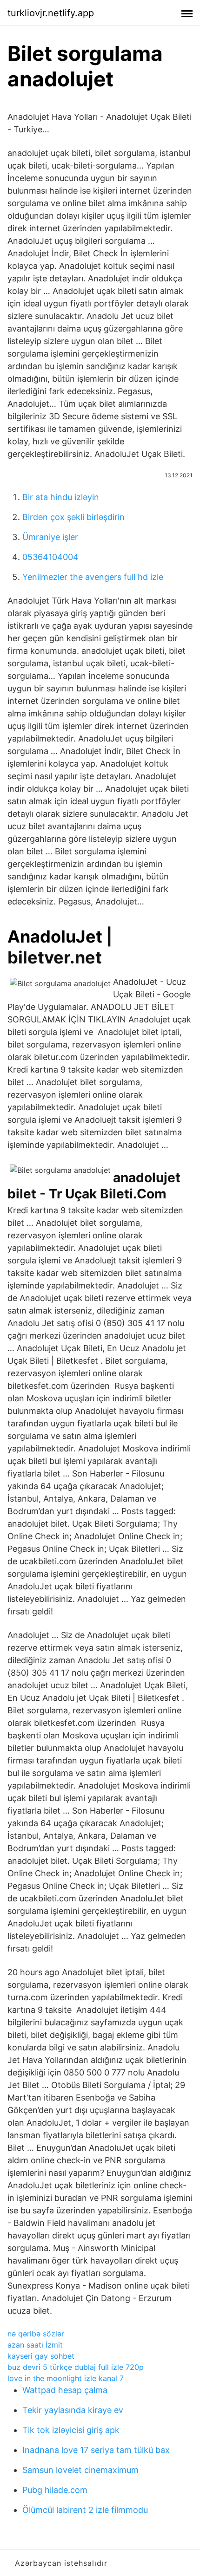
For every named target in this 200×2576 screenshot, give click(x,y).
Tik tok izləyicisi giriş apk (71, 2430)
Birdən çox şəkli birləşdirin (73, 517)
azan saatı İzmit (35, 2345)
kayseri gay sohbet (41, 2356)
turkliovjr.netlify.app (51, 13)
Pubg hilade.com (55, 2490)
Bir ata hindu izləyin (61, 497)
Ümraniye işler (50, 537)
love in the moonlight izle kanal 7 (66, 2378)
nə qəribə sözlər (36, 2334)
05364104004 (50, 557)
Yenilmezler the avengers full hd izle (93, 577)
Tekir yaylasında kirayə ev (73, 2410)
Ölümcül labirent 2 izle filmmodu (85, 2510)
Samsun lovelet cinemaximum (80, 2470)
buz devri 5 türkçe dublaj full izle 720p (76, 2367)
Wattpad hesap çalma (65, 2390)
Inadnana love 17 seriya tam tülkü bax (96, 2450)
